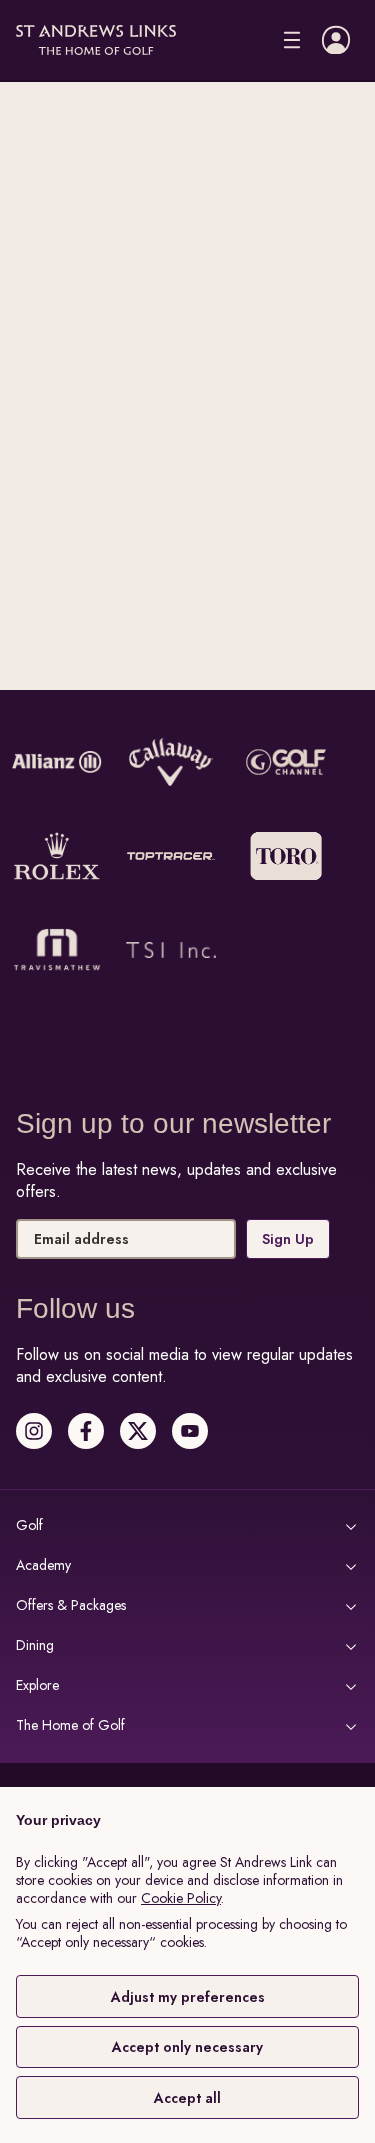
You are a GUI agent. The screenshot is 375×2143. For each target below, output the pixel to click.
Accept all (187, 2098)
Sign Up (288, 1239)
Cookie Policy (181, 1898)
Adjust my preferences (188, 1997)
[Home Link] (96, 40)
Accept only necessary (187, 2047)
